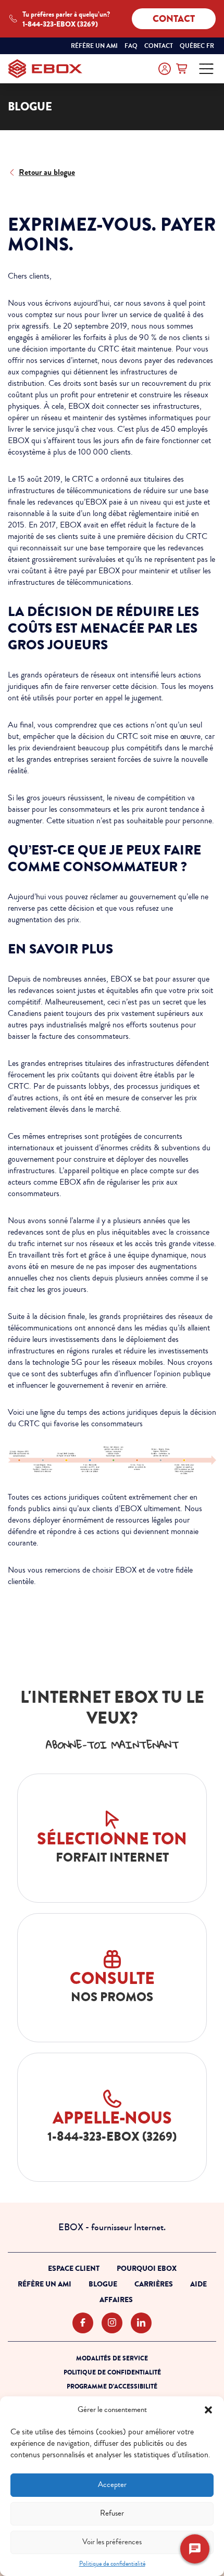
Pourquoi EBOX (147, 2269)
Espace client (74, 2269)
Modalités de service (112, 2358)
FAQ (131, 46)
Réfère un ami (94, 46)
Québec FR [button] (198, 46)
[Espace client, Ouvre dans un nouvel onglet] (165, 69)
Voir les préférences (112, 2542)
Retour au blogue (47, 172)
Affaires (116, 2300)
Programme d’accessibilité (112, 2386)
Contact (174, 19)
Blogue (103, 2284)
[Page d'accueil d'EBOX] (45, 69)
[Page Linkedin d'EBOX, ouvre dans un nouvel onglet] (141, 2323)
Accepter (112, 2485)
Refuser (112, 2513)
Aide (198, 2284)
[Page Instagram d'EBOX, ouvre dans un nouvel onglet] (112, 2323)
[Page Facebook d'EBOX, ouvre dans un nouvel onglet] (83, 2323)
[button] (208, 2410)
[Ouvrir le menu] (206, 69)
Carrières (154, 2284)
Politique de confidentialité (112, 2564)
